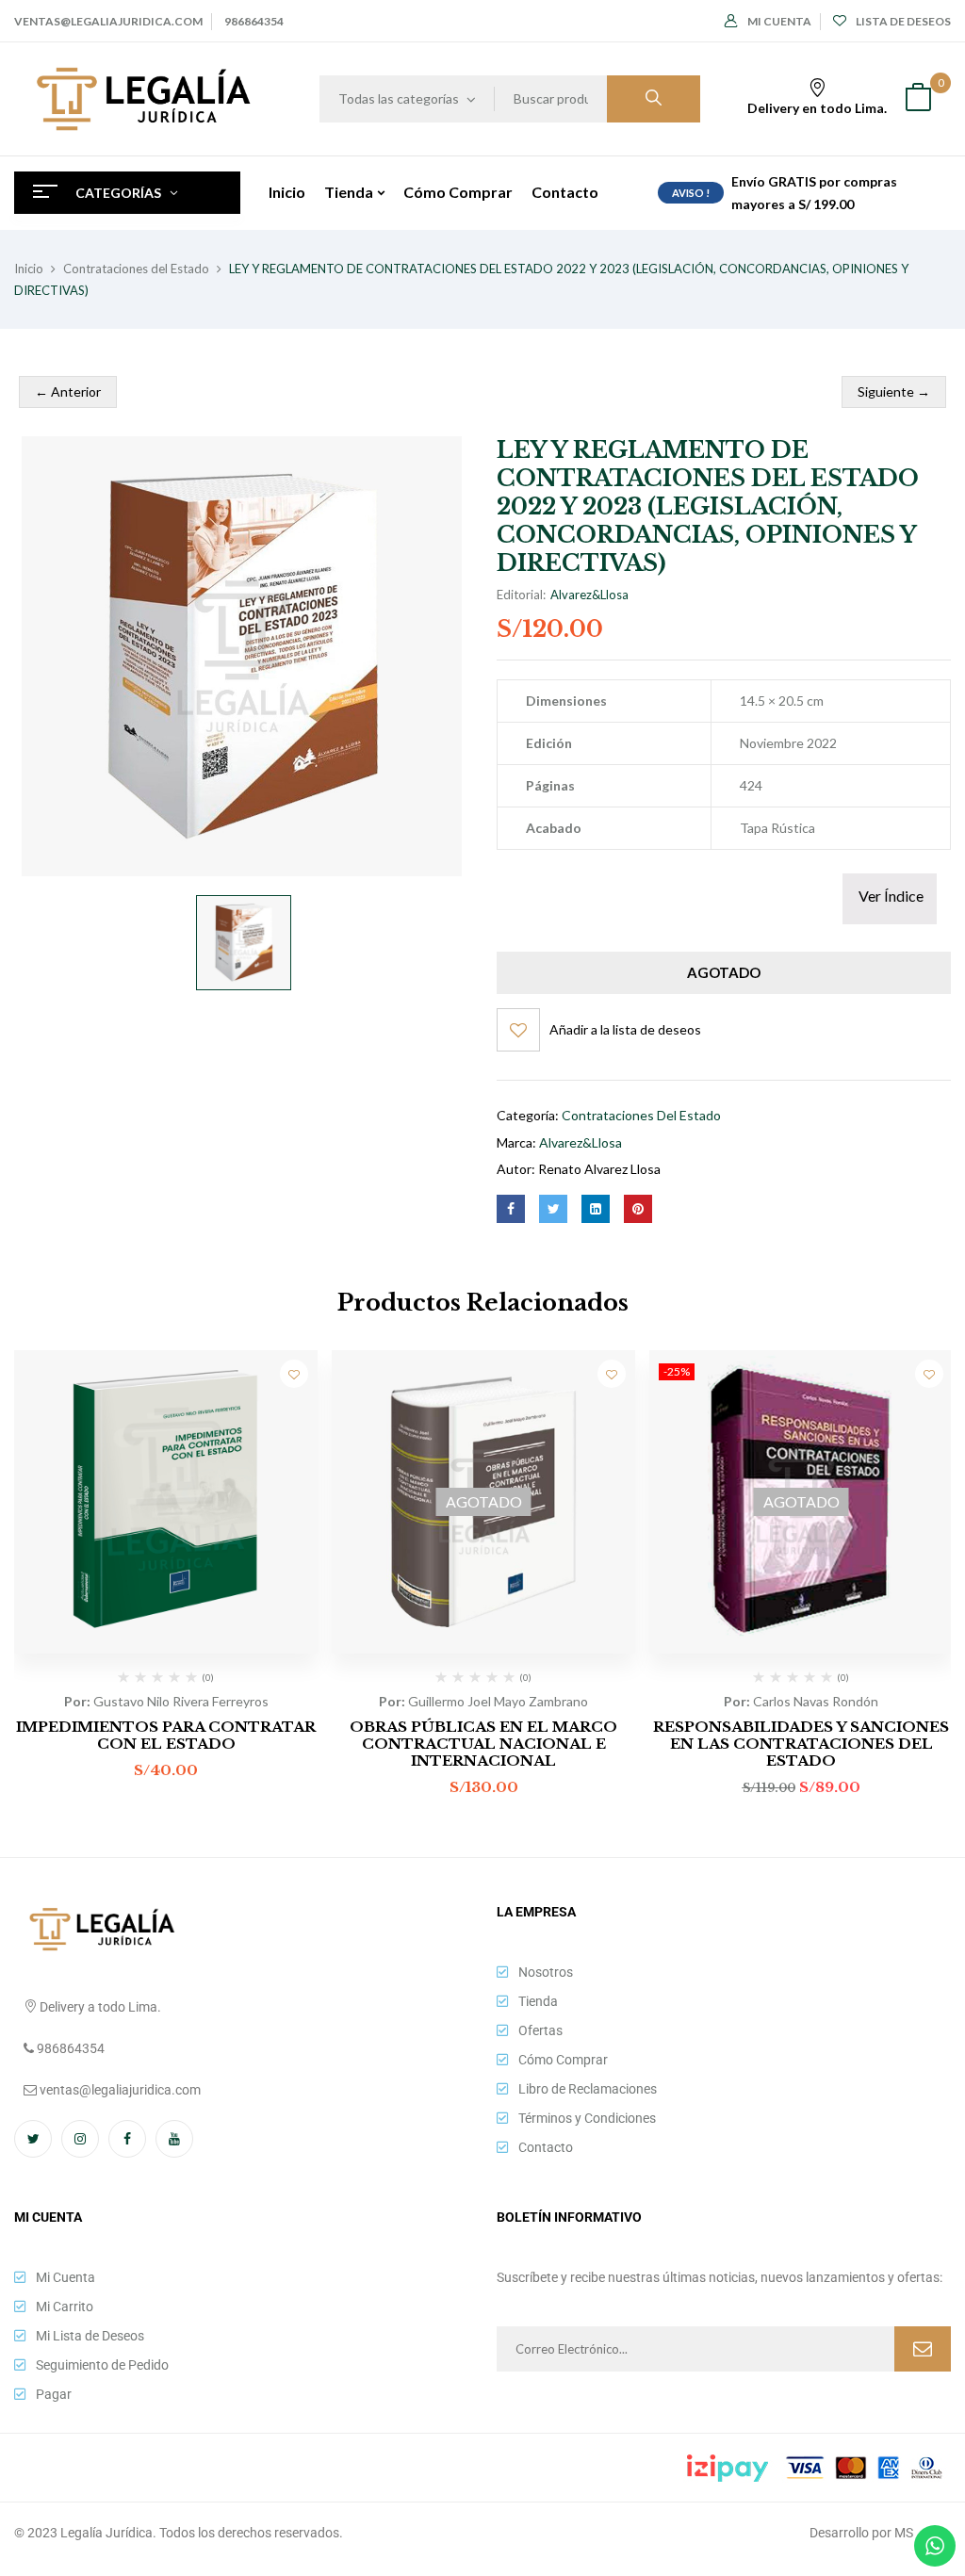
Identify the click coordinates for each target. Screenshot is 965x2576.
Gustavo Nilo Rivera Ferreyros (181, 1701)
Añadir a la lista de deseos (625, 1029)
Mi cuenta (779, 21)
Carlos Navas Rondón (816, 1701)
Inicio (29, 269)
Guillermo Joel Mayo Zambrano (498, 1701)
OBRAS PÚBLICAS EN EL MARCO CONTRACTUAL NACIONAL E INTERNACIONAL (483, 1744)
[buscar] (654, 99)
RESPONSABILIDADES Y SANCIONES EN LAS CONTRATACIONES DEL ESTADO (801, 1744)
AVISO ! (691, 193)
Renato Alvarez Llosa (599, 1169)
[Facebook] (511, 1209)
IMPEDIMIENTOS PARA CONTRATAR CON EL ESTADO (166, 1735)
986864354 (254, 21)
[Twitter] (553, 1209)
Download (890, 899)
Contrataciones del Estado (136, 269)
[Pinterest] (638, 1209)
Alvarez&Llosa (589, 595)
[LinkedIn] (596, 1209)
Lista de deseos (903, 21)
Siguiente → (894, 391)
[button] (918, 99)
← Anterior (68, 391)
